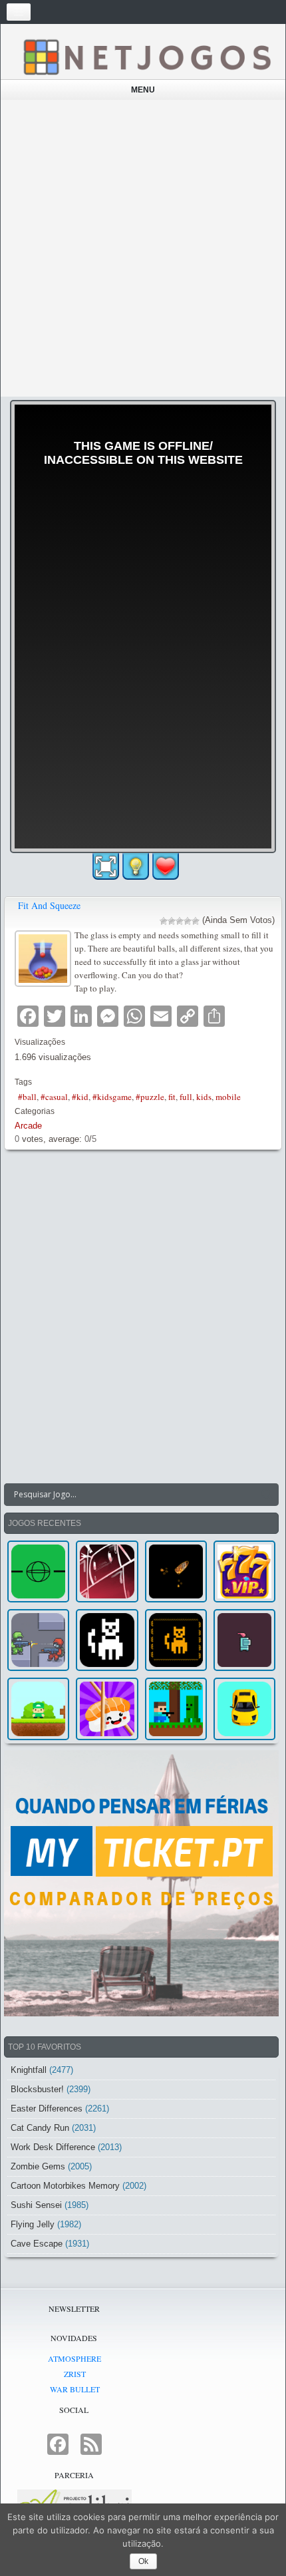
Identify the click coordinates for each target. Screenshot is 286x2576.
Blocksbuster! (37, 2089)
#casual (54, 1097)
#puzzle (150, 1097)
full (186, 1097)
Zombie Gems (38, 2166)
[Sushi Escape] (107, 1709)
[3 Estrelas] (180, 921)
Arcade (28, 1126)
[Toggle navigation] (19, 12)
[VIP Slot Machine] (244, 1571)
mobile (228, 1097)
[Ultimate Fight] (38, 1640)
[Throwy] (38, 1709)
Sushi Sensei (36, 2205)
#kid (80, 1097)
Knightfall (29, 2070)
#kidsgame (112, 1097)
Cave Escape (37, 2244)
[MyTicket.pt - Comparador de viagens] (141, 1883)
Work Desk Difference (53, 2147)
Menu (143, 90)
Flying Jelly (33, 2224)
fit (172, 1097)
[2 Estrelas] (172, 921)
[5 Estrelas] (196, 921)
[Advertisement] (143, 248)
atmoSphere (74, 2358)
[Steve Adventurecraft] (176, 1709)
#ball (27, 1097)
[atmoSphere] (38, 1571)
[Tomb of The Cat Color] (107, 1640)
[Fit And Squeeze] (45, 957)
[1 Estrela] (164, 921)
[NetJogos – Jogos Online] (146, 56)
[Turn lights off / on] (136, 866)
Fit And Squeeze (49, 905)
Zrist (75, 2374)
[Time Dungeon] (244, 1640)
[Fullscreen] (106, 866)
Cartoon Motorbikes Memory (65, 2186)
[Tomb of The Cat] (176, 1640)
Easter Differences (47, 2109)
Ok (143, 2561)
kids (204, 1097)
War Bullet (75, 2389)
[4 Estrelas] (188, 921)
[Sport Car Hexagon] (244, 1709)
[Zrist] (107, 1571)
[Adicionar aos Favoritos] (166, 866)
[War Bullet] (176, 1571)
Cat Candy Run (40, 2128)
